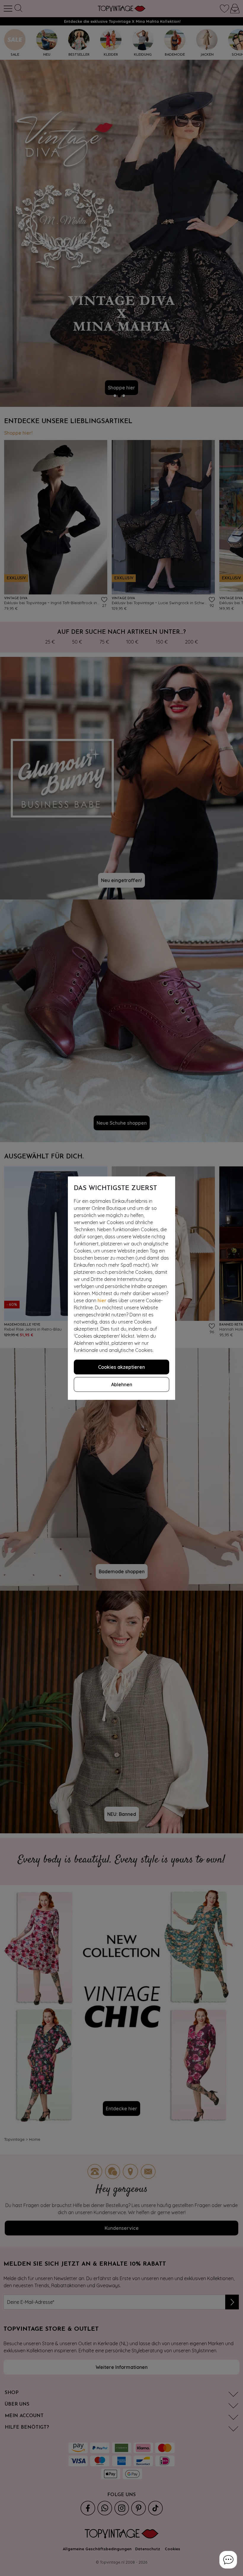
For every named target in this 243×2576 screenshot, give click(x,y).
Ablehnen (122, 1384)
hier (102, 1300)
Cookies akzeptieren (121, 1367)
